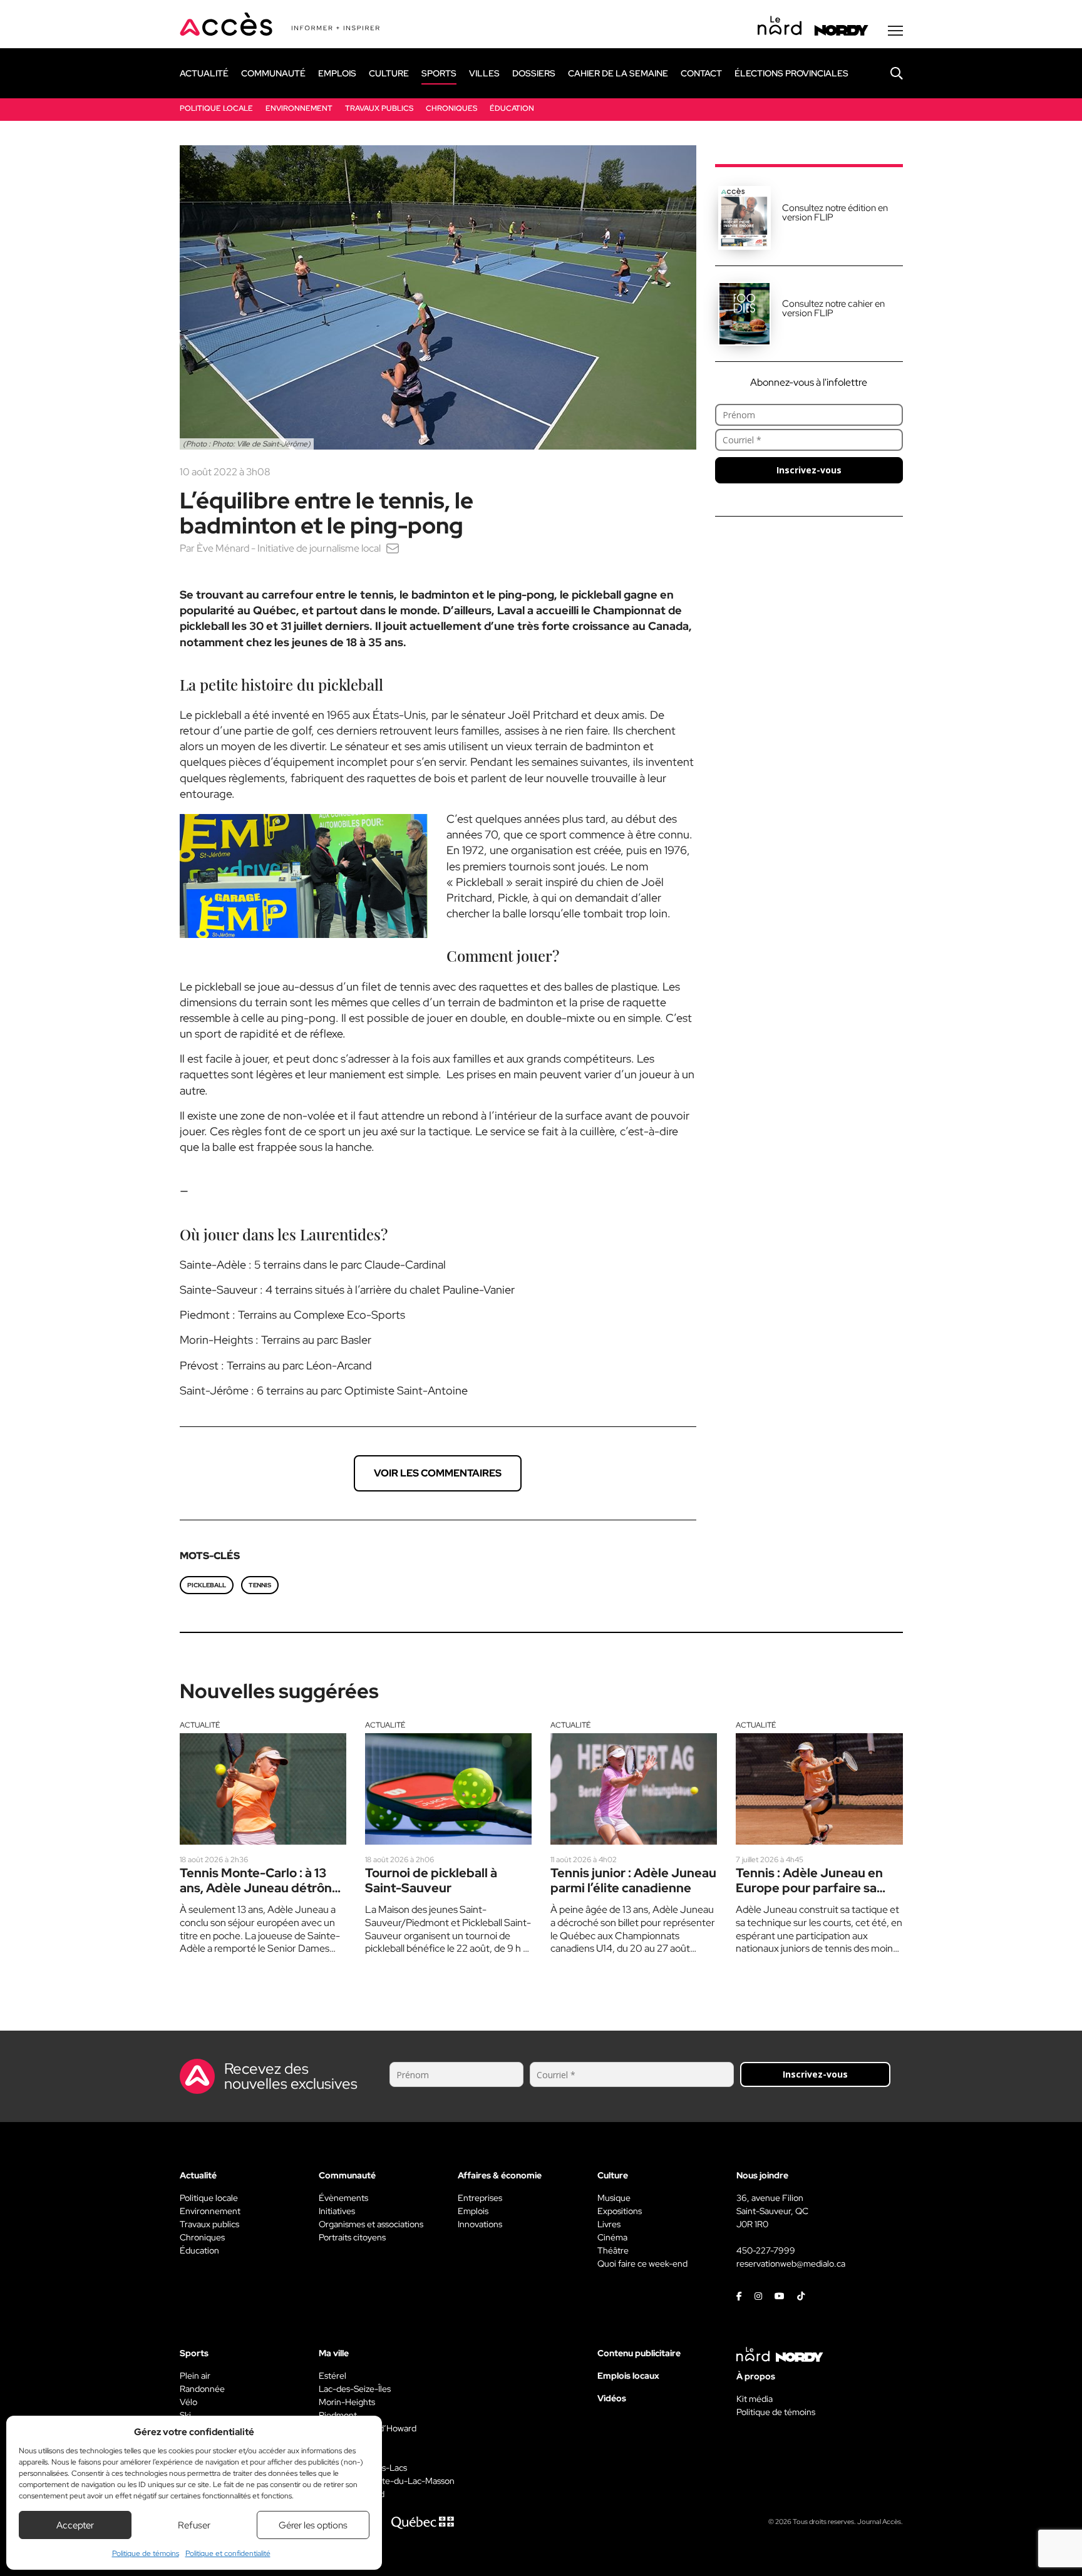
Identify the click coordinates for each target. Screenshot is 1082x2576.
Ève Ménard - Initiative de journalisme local (289, 548)
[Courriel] (393, 548)
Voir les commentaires (438, 1473)
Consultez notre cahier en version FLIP (833, 308)
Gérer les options (313, 2525)
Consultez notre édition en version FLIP (835, 213)
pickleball (207, 1585)
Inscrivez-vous (809, 470)
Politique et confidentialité (228, 2553)
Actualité (200, 1725)
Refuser (194, 2525)
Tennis (260, 1585)
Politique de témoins (146, 2553)
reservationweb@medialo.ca (791, 2264)
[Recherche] (887, 73)
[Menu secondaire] (895, 31)
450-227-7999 (766, 2250)
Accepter (75, 2525)
